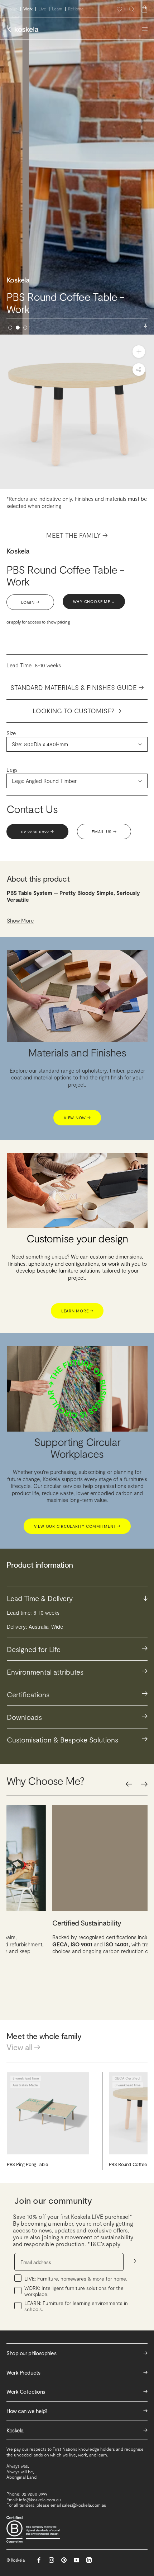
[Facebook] (39, 2560)
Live (42, 9)
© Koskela (16, 2560)
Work (28, 9)
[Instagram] (51, 2560)
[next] (144, 1784)
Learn (57, 9)
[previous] (129, 1784)
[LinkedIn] (89, 2560)
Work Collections (77, 2391)
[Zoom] (139, 352)
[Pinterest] (64, 2560)
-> (134, 2261)
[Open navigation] (145, 29)
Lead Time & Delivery (77, 1598)
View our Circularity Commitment (77, 1526)
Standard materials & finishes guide (77, 687)
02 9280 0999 (37, 832)
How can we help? (77, 2411)
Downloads (77, 1716)
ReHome (76, 9)
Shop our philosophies (77, 2353)
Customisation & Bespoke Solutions (77, 1739)
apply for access (26, 622)
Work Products (77, 2372)
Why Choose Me (94, 601)
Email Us (104, 832)
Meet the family (77, 535)
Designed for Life (77, 1649)
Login (30, 602)
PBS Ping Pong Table (27, 2164)
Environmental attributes (77, 1671)
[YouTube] (76, 2560)
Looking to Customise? (77, 711)
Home (12, 9)
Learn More (77, 1311)
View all (23, 2047)
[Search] (132, 9)
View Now (77, 1118)
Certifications (77, 1694)
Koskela (18, 551)
